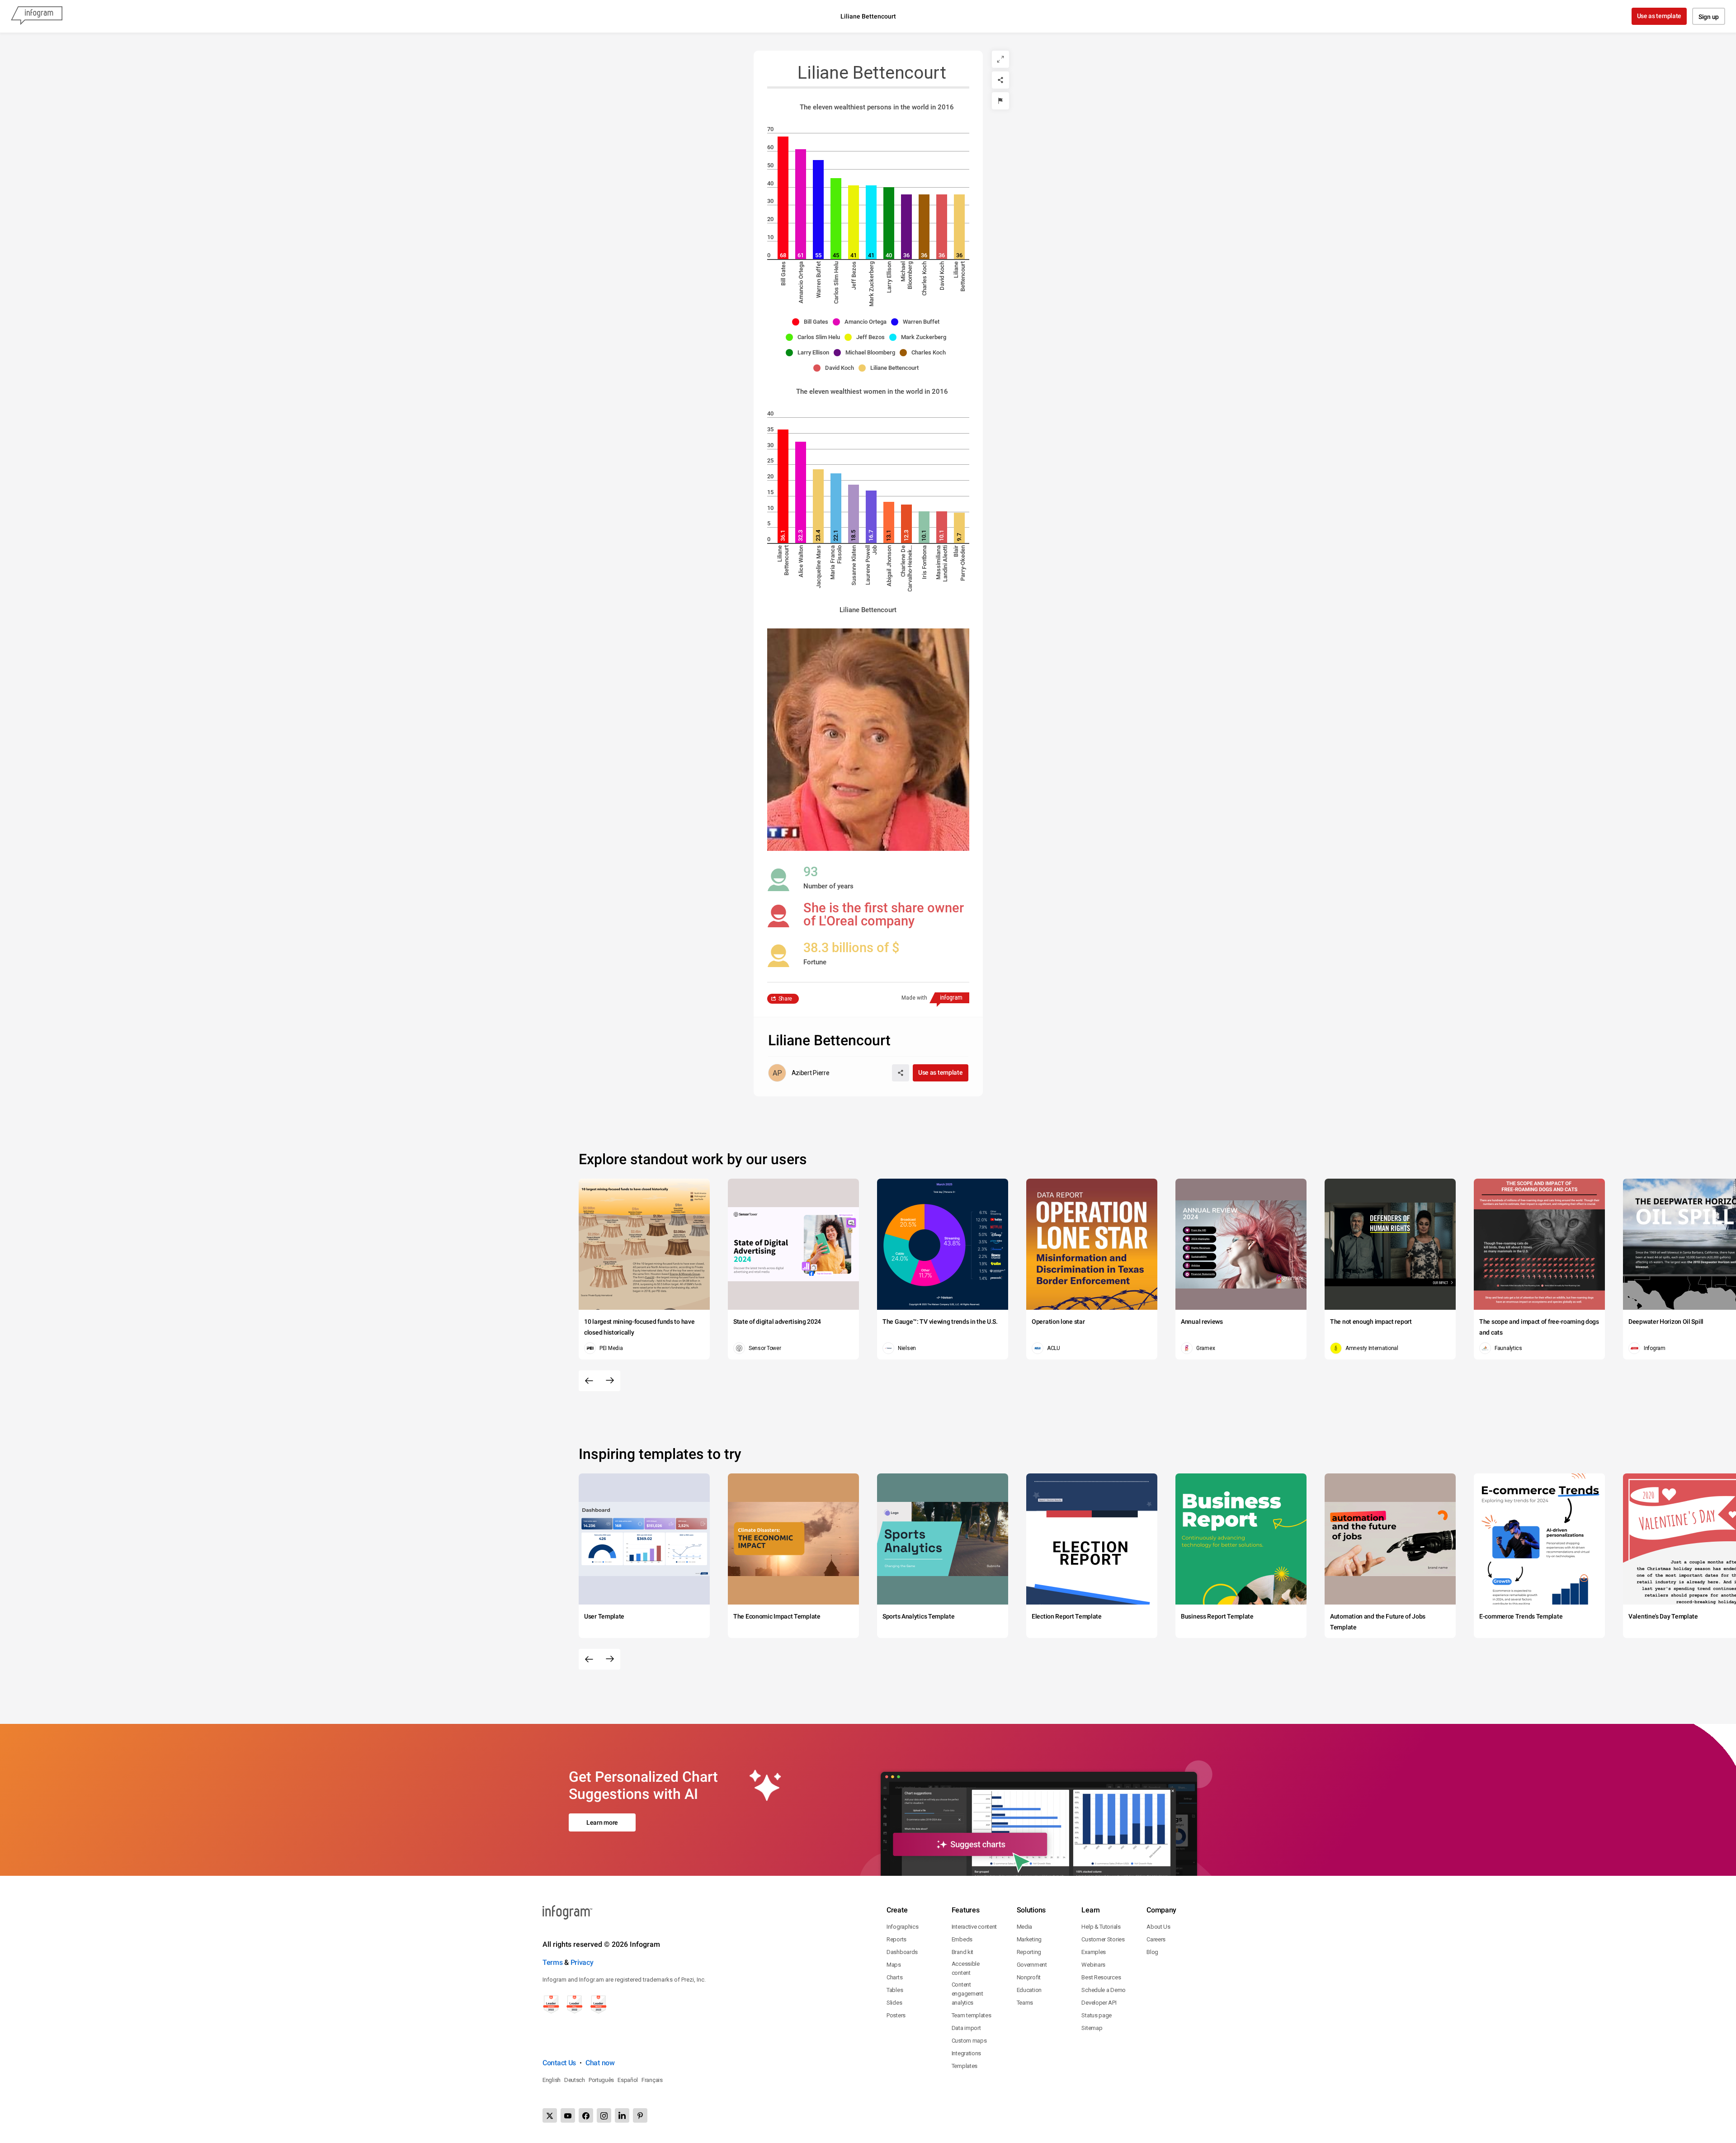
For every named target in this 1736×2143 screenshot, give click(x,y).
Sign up (1709, 17)
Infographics (902, 1927)
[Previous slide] (589, 1381)
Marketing (1029, 1939)
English (552, 2080)
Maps (894, 1965)
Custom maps (969, 2041)
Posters (896, 2015)
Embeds (962, 1939)
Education (1029, 1990)
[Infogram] (37, 16)
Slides (894, 2003)
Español (628, 2080)
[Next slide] (610, 1381)
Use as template (1659, 16)
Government (1032, 1965)
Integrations (966, 2053)
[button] (812, 322)
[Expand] (1000, 59)
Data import (966, 2028)
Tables (895, 1990)
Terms (553, 1962)
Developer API (1099, 2003)
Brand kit (962, 1952)
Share (785, 999)
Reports (896, 1939)
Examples (1094, 1952)
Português (601, 2080)
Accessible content (966, 1968)
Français (652, 2080)
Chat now (600, 2063)
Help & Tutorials (1101, 1927)
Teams (1025, 2003)
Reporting (1029, 1952)
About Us (1158, 1927)
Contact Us (559, 2063)
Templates (965, 2066)
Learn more (602, 1822)
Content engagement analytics (967, 1994)
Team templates (972, 2015)
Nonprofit (1029, 1977)
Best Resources (1101, 1977)
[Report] (1000, 101)
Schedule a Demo (1104, 1990)
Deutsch (575, 2080)
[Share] (1000, 80)
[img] (783, 198)
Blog (1152, 1952)
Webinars (1093, 1965)
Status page (1097, 2015)
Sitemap (1092, 2028)
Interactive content (974, 1927)
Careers (1156, 1939)
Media (1025, 1927)
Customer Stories (1103, 1939)
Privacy (582, 1962)
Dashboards (902, 1952)
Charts (894, 1977)
